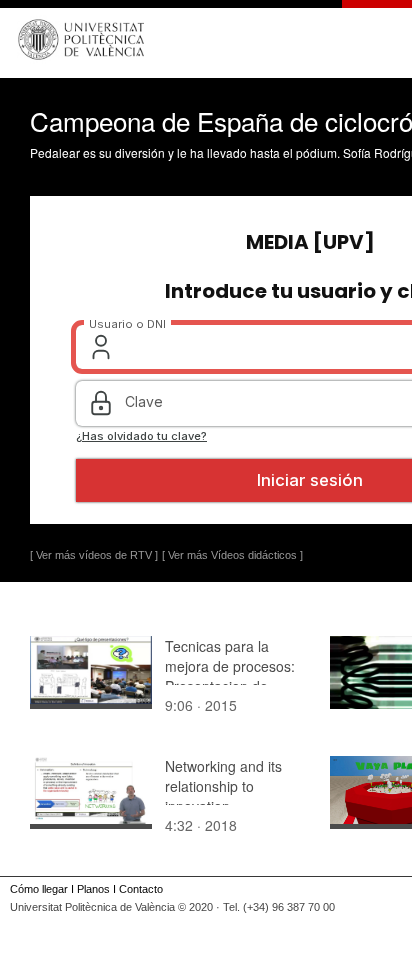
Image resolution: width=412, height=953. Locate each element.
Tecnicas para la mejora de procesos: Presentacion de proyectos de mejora (230, 676)
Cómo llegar (39, 889)
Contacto (141, 889)
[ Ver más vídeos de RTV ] (94, 555)
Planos (93, 889)
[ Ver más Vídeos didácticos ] (232, 555)
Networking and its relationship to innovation (223, 786)
